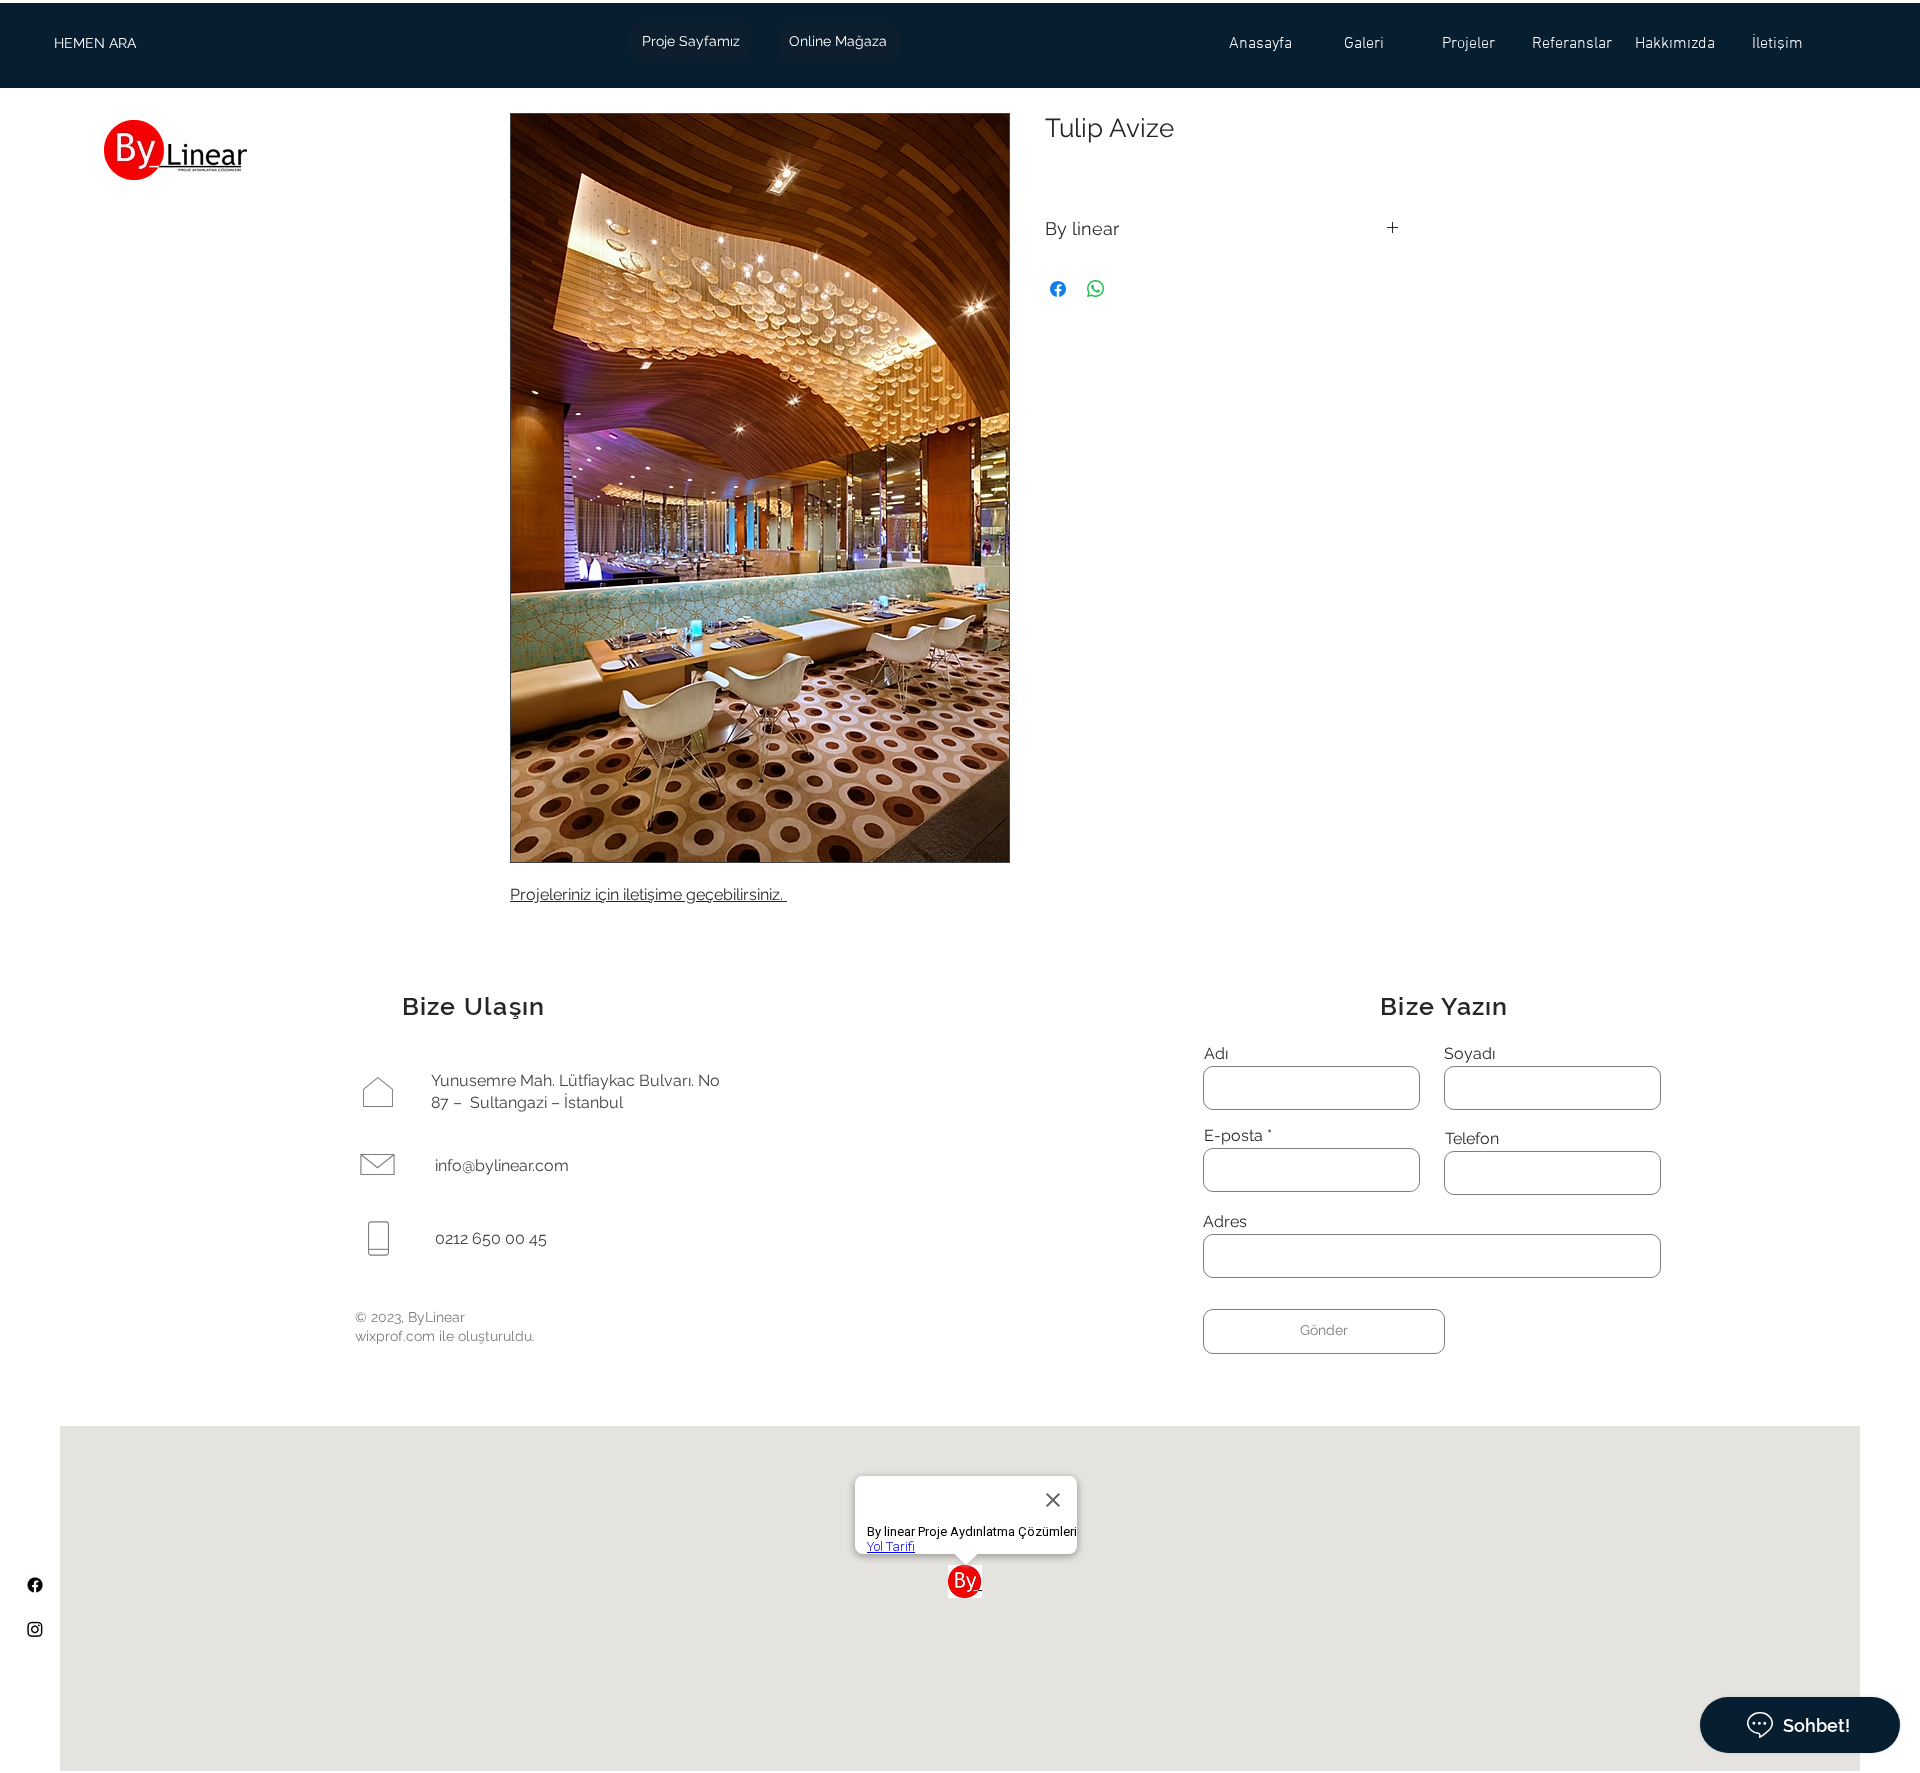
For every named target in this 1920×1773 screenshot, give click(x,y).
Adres (1225, 1222)
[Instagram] (35, 1629)
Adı (1216, 1054)
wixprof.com (395, 1336)
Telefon (1472, 1139)
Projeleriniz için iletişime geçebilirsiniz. (648, 894)
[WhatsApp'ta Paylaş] (1096, 289)
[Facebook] (35, 1585)
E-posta (1233, 1136)
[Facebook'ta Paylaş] (1058, 289)
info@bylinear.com (502, 1165)
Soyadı (1469, 1054)
